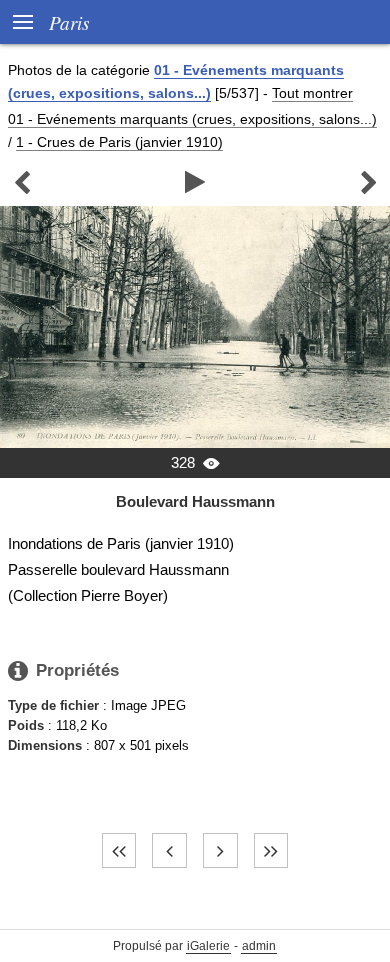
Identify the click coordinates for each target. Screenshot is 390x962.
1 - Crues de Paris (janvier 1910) (119, 142)
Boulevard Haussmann (195, 501)
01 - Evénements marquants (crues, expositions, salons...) (192, 119)
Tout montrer (312, 93)
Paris (69, 22)
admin (259, 946)
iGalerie (208, 946)
